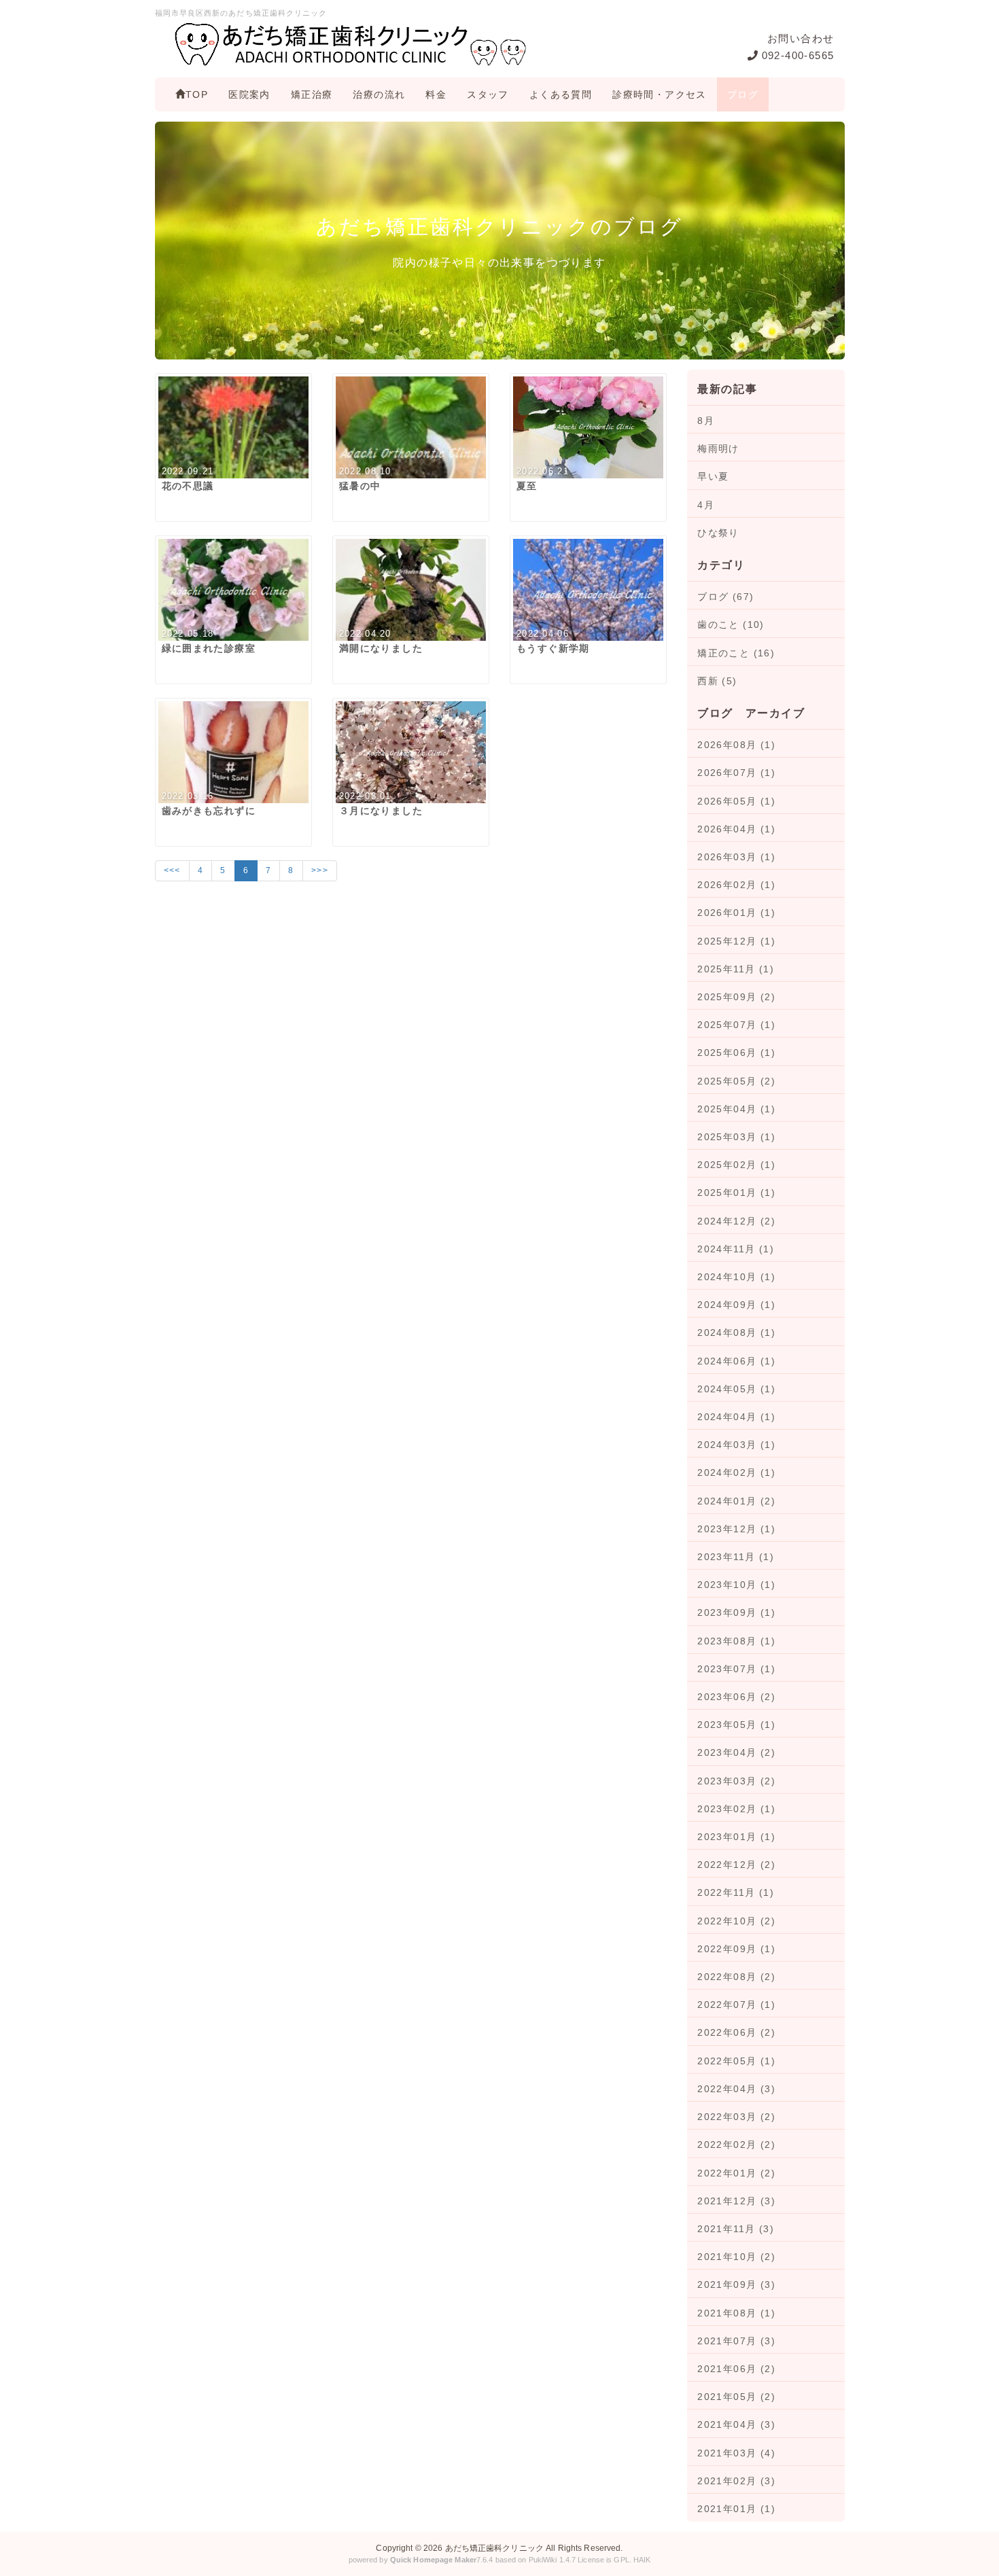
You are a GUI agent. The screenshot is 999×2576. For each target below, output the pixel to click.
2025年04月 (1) (736, 1109)
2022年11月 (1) (736, 1892)
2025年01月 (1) (736, 1193)
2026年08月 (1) (736, 745)
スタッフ (488, 94)
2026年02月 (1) (736, 885)
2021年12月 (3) (736, 2201)
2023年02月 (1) (736, 1809)
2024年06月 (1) (736, 1361)
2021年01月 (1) (736, 2509)
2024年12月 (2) (736, 1221)
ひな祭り (718, 533)
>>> (320, 870)
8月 (706, 421)
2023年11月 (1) (736, 1557)
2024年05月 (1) (736, 1389)
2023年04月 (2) (736, 1752)
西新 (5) (717, 681)
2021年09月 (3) (736, 2284)
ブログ (743, 94)
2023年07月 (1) (736, 1669)
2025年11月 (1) (736, 969)
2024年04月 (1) (736, 1417)
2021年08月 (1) (736, 2313)
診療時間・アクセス (660, 94)
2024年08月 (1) (736, 1333)
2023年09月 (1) (736, 1612)
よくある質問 (561, 94)
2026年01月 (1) (736, 913)
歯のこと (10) (731, 624)
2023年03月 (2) (736, 1781)
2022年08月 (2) (736, 1977)
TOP (197, 94)
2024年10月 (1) (736, 1277)
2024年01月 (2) (736, 1501)
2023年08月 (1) (736, 1641)
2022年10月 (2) (736, 1921)
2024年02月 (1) (736, 1472)
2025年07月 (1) (736, 1025)
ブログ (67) (725, 597)
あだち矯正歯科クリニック (494, 2548)
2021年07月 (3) (736, 2341)
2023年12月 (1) (736, 1529)
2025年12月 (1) (736, 941)
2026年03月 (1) (736, 857)
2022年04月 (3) (736, 2089)
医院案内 (249, 94)
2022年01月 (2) (736, 2173)
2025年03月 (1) (736, 1137)
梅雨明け (718, 448)
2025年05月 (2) (736, 1081)
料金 (436, 94)
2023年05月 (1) (736, 1725)
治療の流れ (379, 94)
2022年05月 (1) (736, 2061)
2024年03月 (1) (736, 1445)
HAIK (642, 2560)
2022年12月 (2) (736, 1865)
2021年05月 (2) (736, 2397)
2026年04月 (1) (736, 829)
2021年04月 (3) (736, 2424)
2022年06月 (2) (736, 2032)
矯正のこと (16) (736, 653)
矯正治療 (312, 94)
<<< (172, 870)
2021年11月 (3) (736, 2229)
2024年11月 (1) (736, 1249)
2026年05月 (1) (736, 801)
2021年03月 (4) (736, 2453)
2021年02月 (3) (736, 2481)
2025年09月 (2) (736, 997)
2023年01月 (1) (736, 1837)
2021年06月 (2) (736, 2369)
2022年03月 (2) (736, 2117)
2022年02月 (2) (736, 2145)
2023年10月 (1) (736, 1585)
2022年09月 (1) (736, 1949)
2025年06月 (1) (736, 1053)
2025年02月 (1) (736, 1165)
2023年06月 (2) (736, 1697)
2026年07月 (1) (736, 773)
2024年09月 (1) (736, 1305)
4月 (706, 505)
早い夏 (713, 476)
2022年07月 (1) (736, 2005)
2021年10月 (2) (736, 2257)
